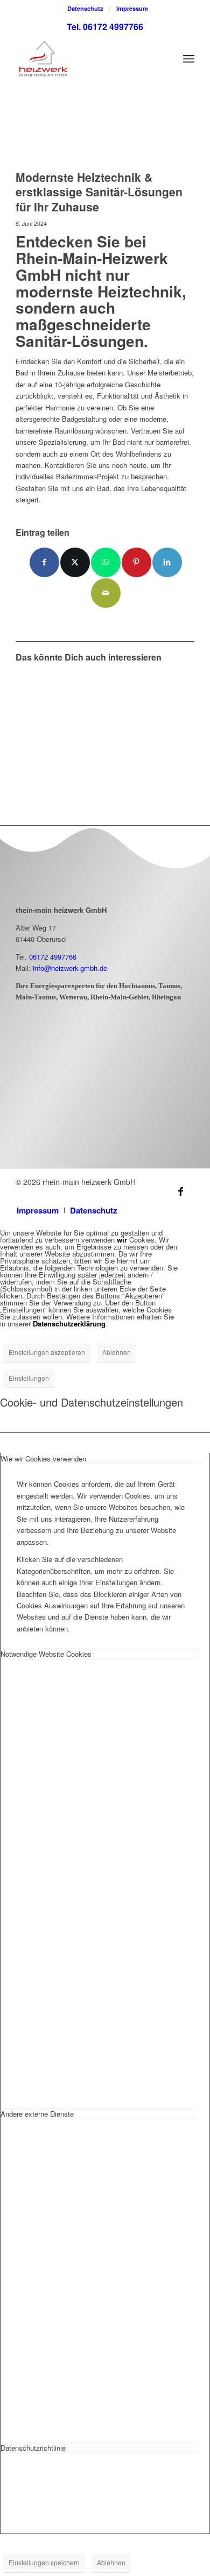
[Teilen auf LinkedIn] (167, 562)
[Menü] (189, 59)
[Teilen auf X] (75, 562)
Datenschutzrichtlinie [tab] (33, 2448)
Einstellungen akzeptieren (47, 1352)
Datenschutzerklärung (69, 1324)
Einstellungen (29, 1378)
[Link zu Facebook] (181, 1191)
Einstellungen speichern (44, 2562)
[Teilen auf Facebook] (44, 562)
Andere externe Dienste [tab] (37, 2114)
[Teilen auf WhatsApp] (106, 562)
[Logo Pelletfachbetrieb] (59, 1114)
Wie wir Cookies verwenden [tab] (43, 1459)
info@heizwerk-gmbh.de (70, 968)
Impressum (132, 8)
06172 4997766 (53, 957)
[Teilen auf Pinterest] (136, 562)
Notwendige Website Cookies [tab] (46, 1654)
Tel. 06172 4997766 (105, 27)
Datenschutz (85, 8)
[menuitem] (86, 8)
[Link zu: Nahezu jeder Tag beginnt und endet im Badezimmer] (59, 717)
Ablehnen (117, 1352)
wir (122, 1240)
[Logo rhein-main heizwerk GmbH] (87, 59)
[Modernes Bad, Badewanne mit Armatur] (92, 136)
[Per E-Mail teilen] (106, 593)
